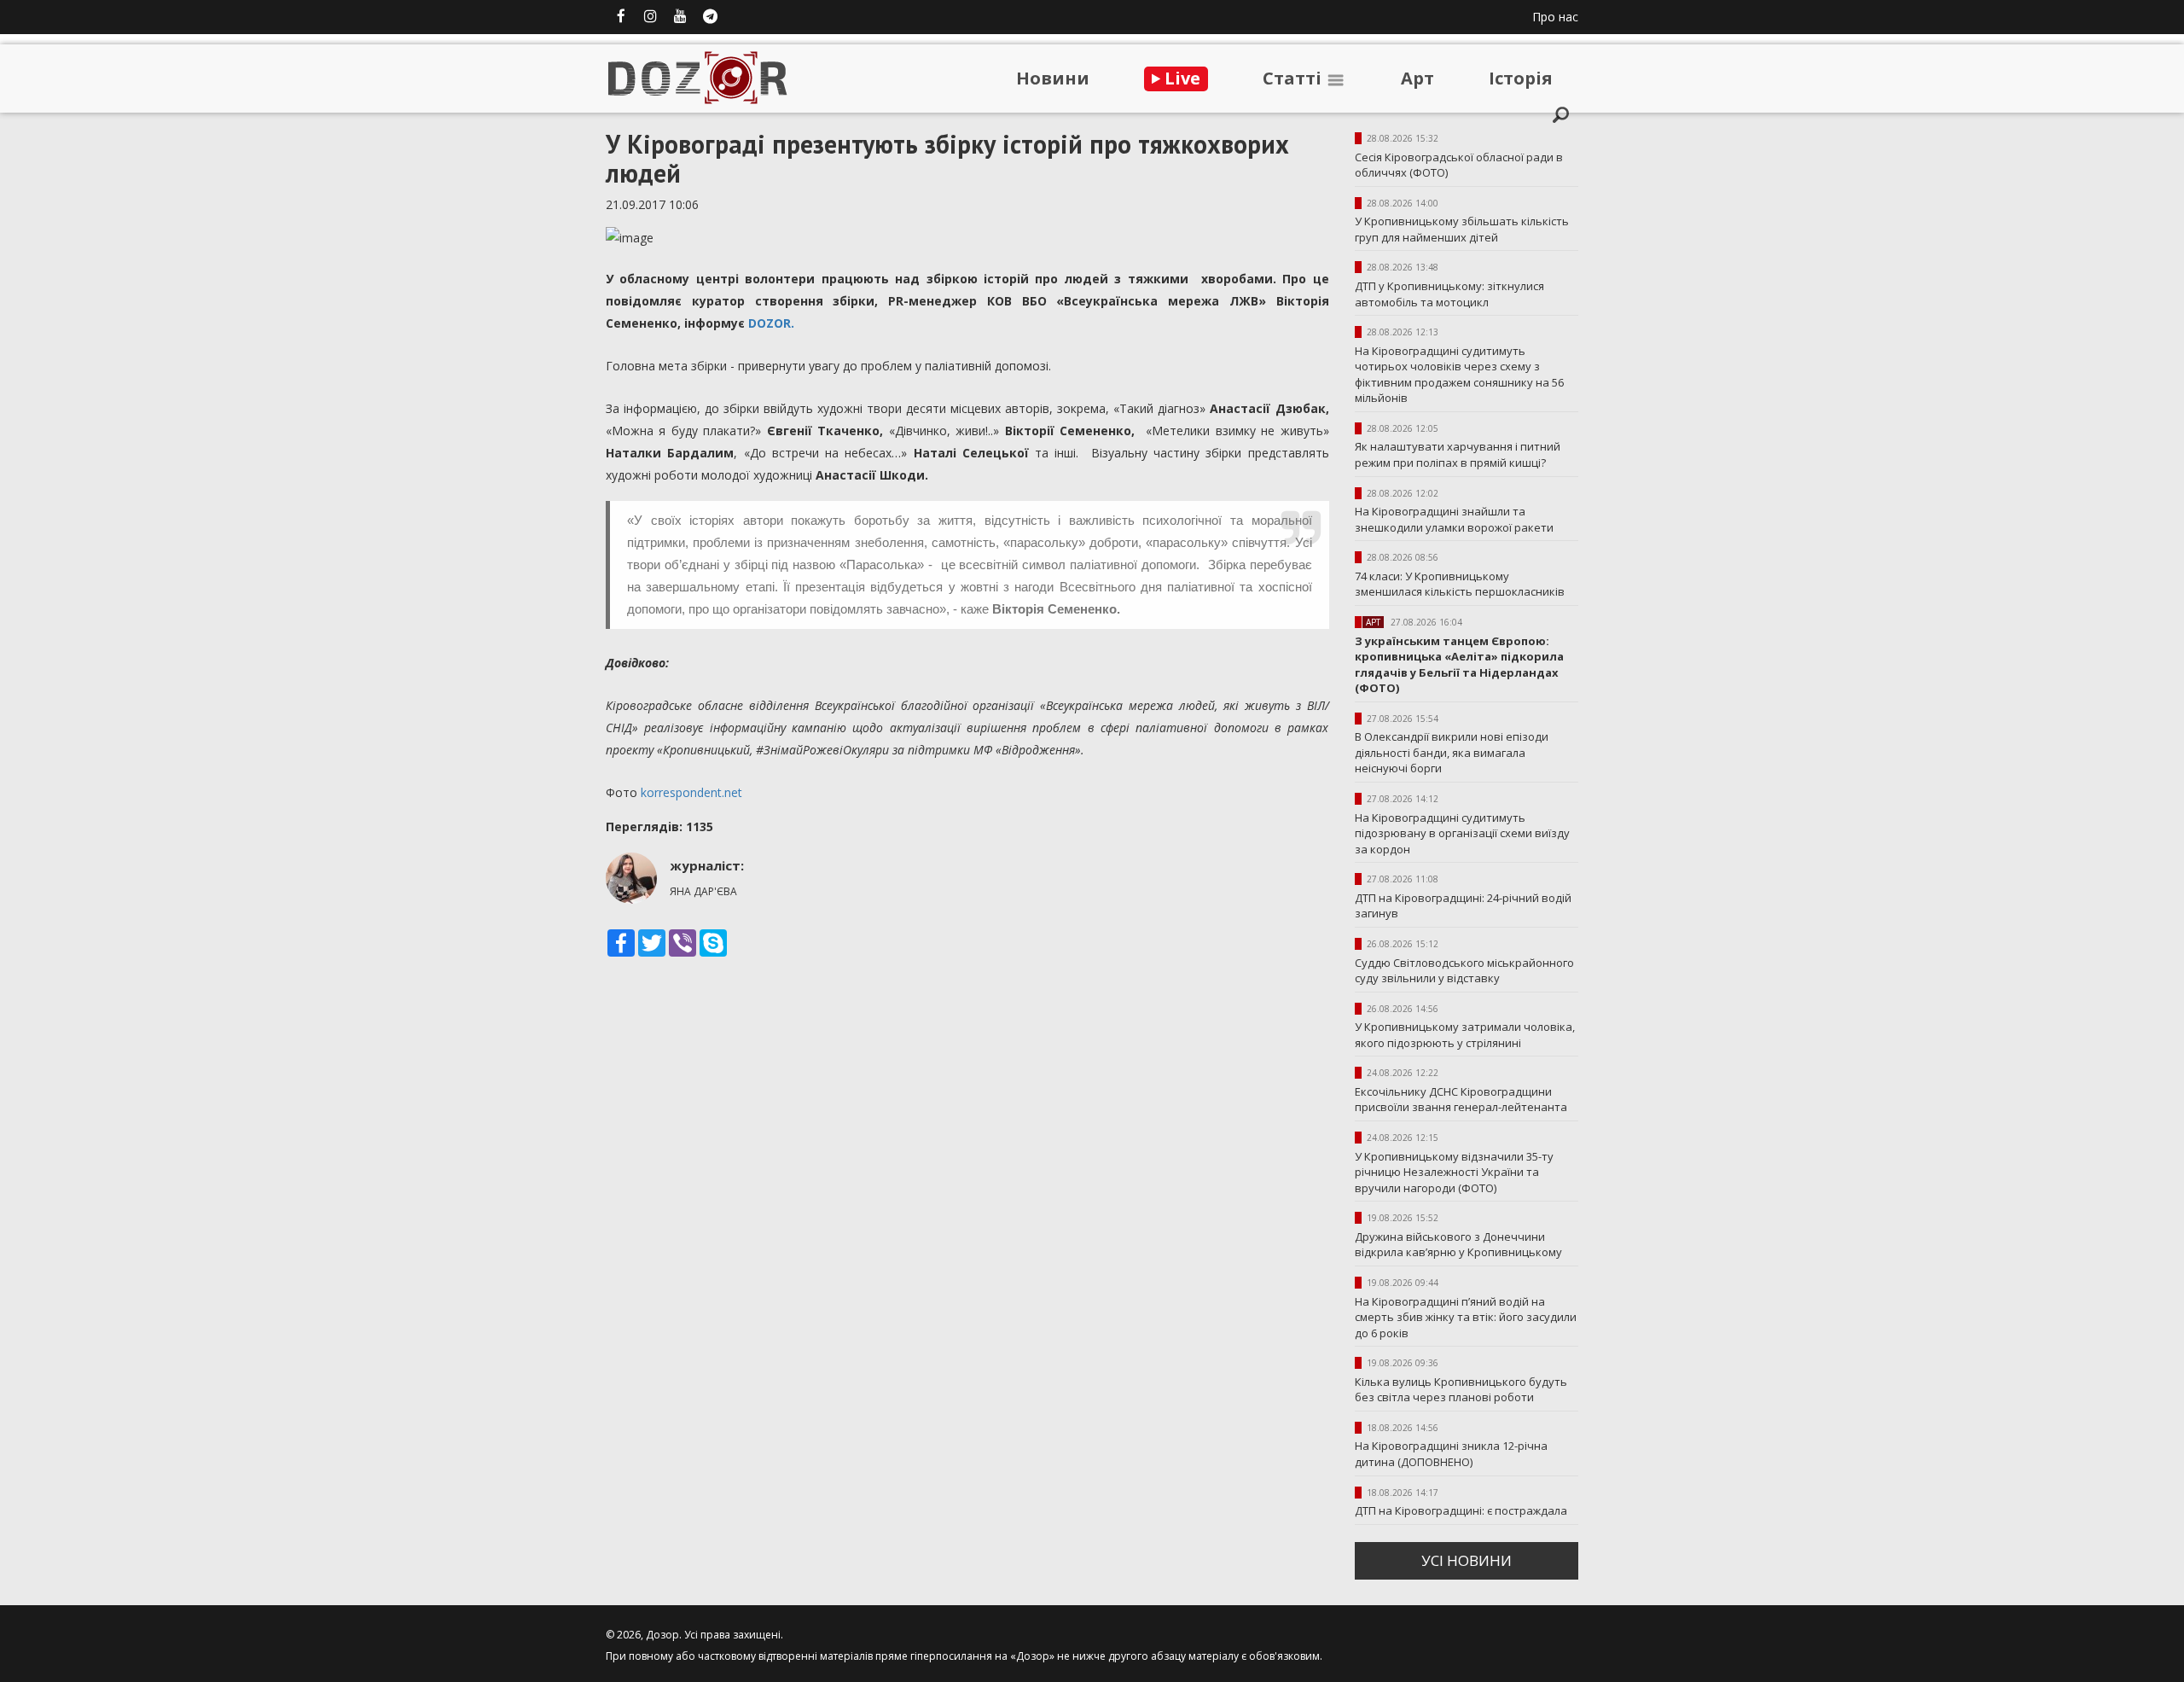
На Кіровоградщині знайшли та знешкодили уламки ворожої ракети (1454, 519)
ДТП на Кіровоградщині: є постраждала (1461, 1510)
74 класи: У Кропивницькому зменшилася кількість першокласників (1460, 584)
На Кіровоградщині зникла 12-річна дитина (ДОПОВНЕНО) (1451, 1454)
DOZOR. (771, 323)
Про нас (1555, 17)
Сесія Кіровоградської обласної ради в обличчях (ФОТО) (1459, 165)
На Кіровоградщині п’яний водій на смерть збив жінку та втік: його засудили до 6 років (1466, 1317)
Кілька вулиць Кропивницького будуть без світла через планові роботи (1461, 1390)
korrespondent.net (691, 792)
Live (1180, 78)
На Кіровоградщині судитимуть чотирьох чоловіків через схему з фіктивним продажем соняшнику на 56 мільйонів (1459, 375)
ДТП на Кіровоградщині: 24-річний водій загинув (1463, 906)
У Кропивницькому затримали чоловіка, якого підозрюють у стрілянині (1465, 1035)
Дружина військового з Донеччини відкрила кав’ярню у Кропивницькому (1458, 1245)
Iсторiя (1521, 78)
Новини (1053, 78)
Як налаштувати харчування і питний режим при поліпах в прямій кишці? (1458, 454)
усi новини (1467, 1560)
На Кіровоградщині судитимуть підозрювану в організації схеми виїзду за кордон (1462, 833)
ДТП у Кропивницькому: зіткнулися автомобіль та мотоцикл (1449, 294)
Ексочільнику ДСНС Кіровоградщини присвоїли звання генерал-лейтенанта (1461, 1100)
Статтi (1294, 78)
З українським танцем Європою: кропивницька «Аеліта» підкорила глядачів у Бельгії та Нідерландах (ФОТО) (1459, 665)
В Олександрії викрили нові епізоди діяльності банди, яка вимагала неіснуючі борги (1452, 752)
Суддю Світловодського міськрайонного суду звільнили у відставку (1464, 971)
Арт (1417, 78)
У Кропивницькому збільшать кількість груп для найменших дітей (1462, 229)
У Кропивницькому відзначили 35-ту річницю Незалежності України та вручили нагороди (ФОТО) (1454, 1172)
